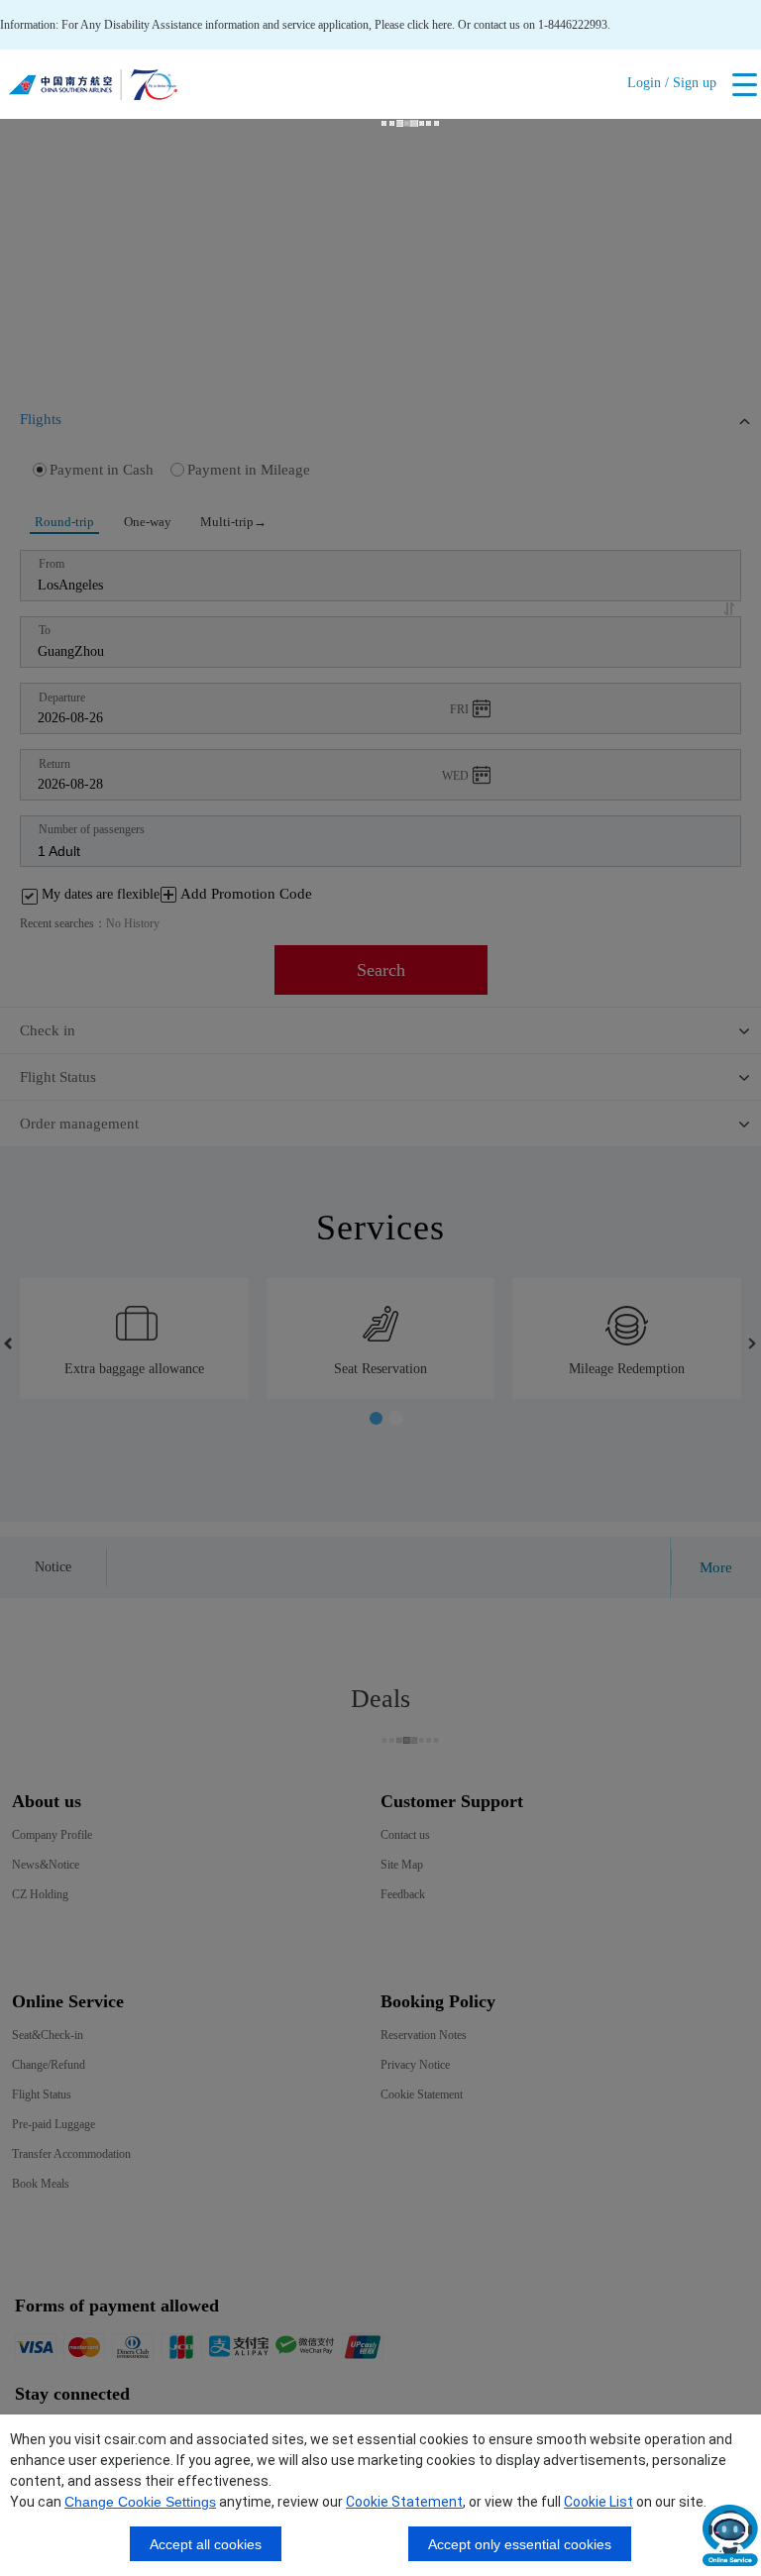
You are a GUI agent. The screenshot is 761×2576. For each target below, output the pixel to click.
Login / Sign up (672, 83)
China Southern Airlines (93, 89)
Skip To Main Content (52, 7)
